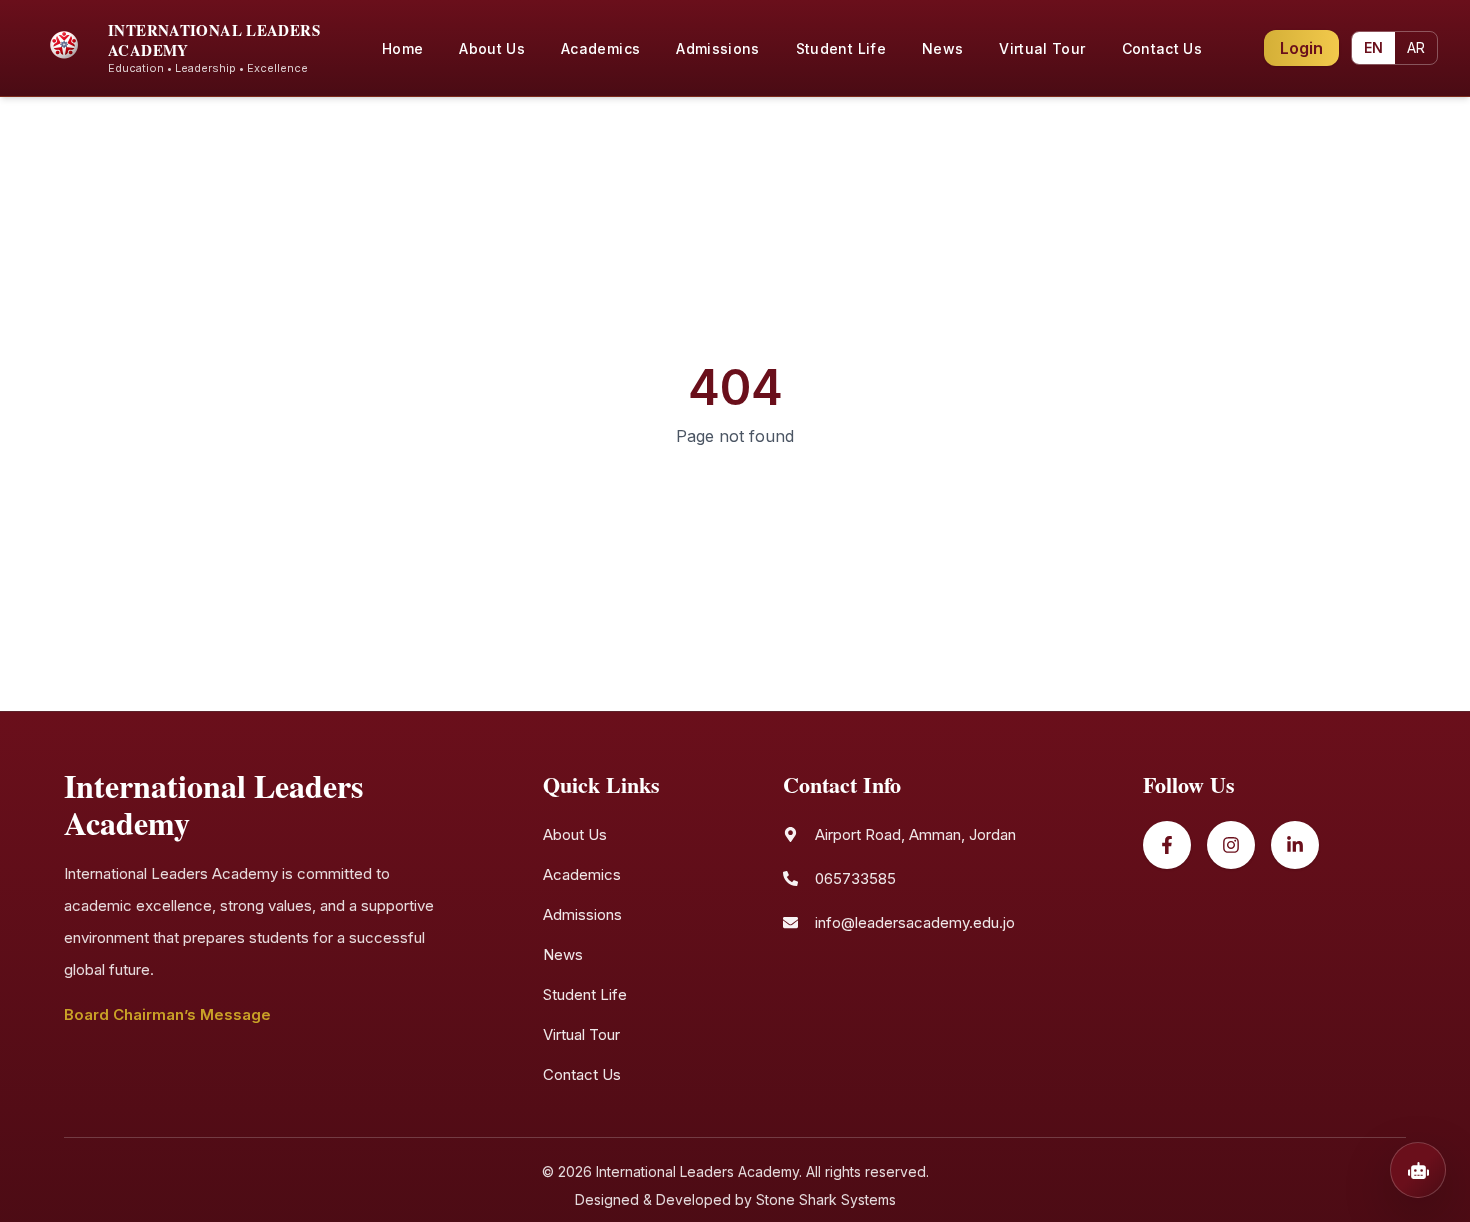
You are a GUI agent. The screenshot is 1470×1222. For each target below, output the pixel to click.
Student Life (585, 994)
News (563, 954)
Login (1301, 48)
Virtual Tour (581, 1034)
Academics (582, 874)
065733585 (855, 878)
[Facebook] (1167, 845)
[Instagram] (1231, 845)
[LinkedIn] (1295, 845)
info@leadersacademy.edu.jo (915, 922)
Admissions (582, 914)
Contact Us (582, 1074)
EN (1373, 47)
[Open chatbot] (1418, 1170)
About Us (575, 834)
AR (1416, 47)
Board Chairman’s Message (167, 1014)
